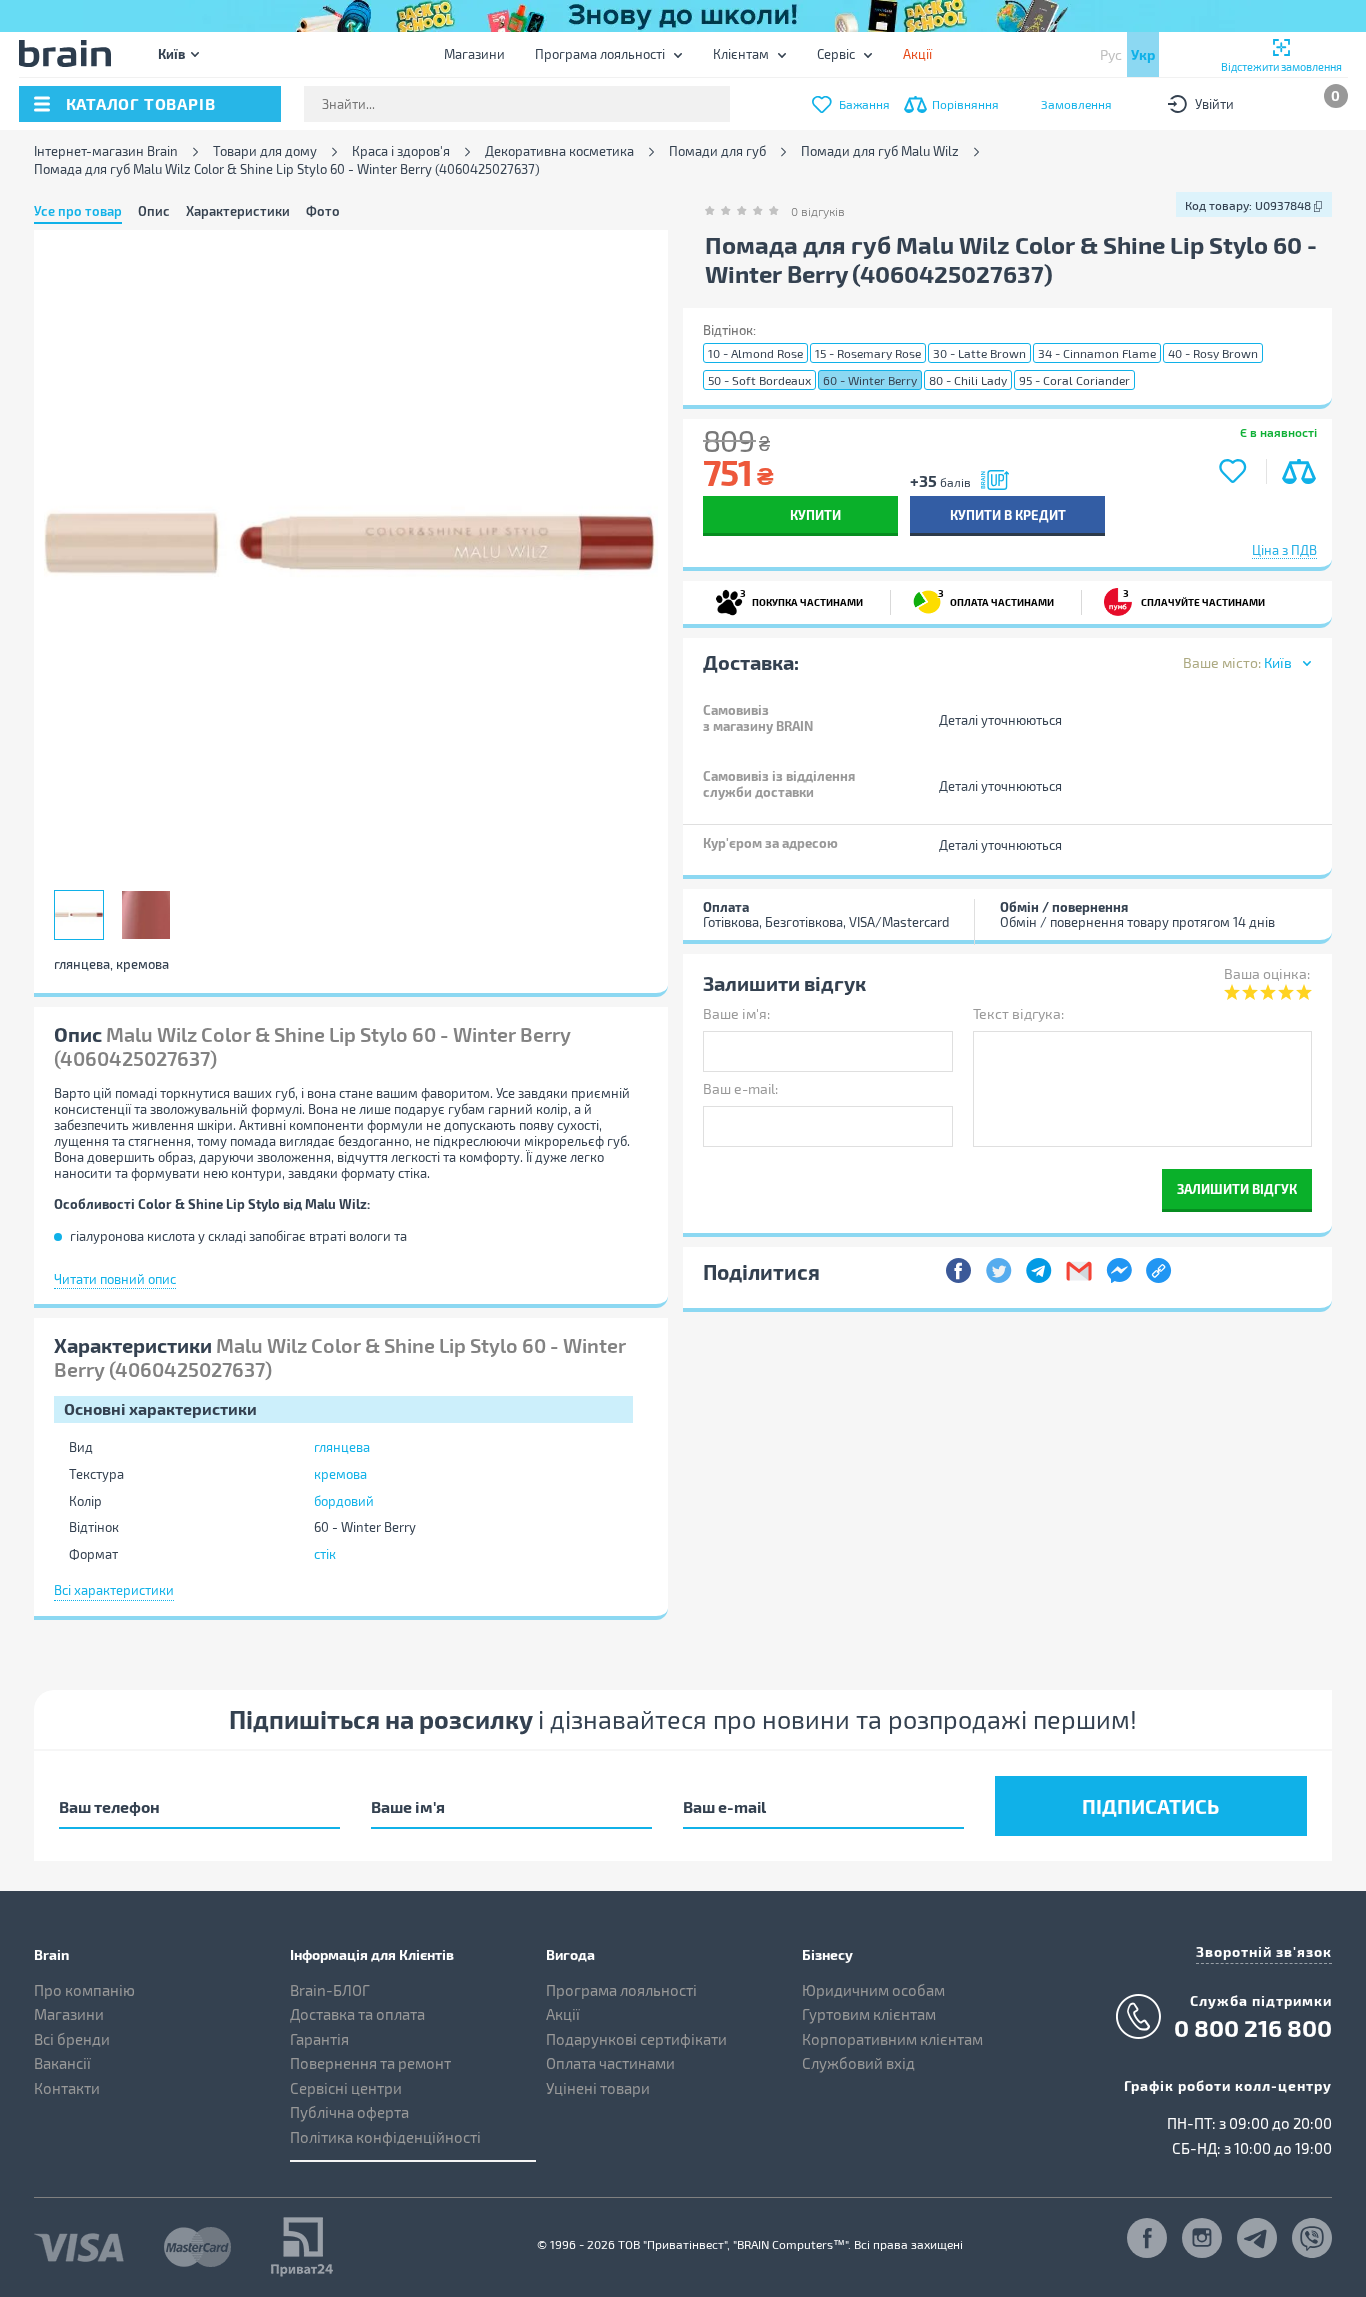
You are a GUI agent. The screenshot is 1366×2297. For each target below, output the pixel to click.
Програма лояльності (600, 54)
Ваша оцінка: (1267, 973)
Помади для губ (717, 151)
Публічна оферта (349, 2112)
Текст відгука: (1018, 1013)
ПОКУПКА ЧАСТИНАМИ (801, 597)
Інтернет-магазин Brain (106, 151)
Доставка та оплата (357, 2014)
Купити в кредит (1008, 514)
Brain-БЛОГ (330, 1990)
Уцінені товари (598, 2088)
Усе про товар (78, 211)
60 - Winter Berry (870, 380)
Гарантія (319, 2039)
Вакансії (62, 2063)
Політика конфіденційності (385, 2137)
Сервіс (836, 54)
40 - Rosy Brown (1213, 353)
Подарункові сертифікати (636, 2039)
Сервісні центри (346, 2088)
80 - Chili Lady (968, 380)
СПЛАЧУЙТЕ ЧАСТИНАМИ (1194, 597)
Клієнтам (741, 54)
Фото (323, 211)
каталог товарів (141, 103)
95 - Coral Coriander (1074, 380)
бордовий (344, 1501)
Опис (154, 211)
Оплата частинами (610, 2063)
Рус (1111, 54)
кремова (340, 1474)
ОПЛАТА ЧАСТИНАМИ (996, 597)
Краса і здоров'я (401, 151)
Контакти (67, 2088)
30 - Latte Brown (979, 353)
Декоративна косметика (559, 151)
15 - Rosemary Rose (868, 353)
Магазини (474, 54)
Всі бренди (72, 2039)
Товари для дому (265, 151)
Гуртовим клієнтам (869, 2014)
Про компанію (84, 1990)
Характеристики (238, 211)
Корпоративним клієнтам (892, 2039)
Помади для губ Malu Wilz (880, 151)
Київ (171, 53)
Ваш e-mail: (740, 1088)
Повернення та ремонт (370, 2063)
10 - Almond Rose (755, 353)
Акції (563, 2014)
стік (325, 1554)
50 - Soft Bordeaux (759, 380)
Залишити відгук (1237, 1188)
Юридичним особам (873, 1990)
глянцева (342, 1447)
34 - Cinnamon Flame (1097, 353)
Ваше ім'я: (736, 1013)
